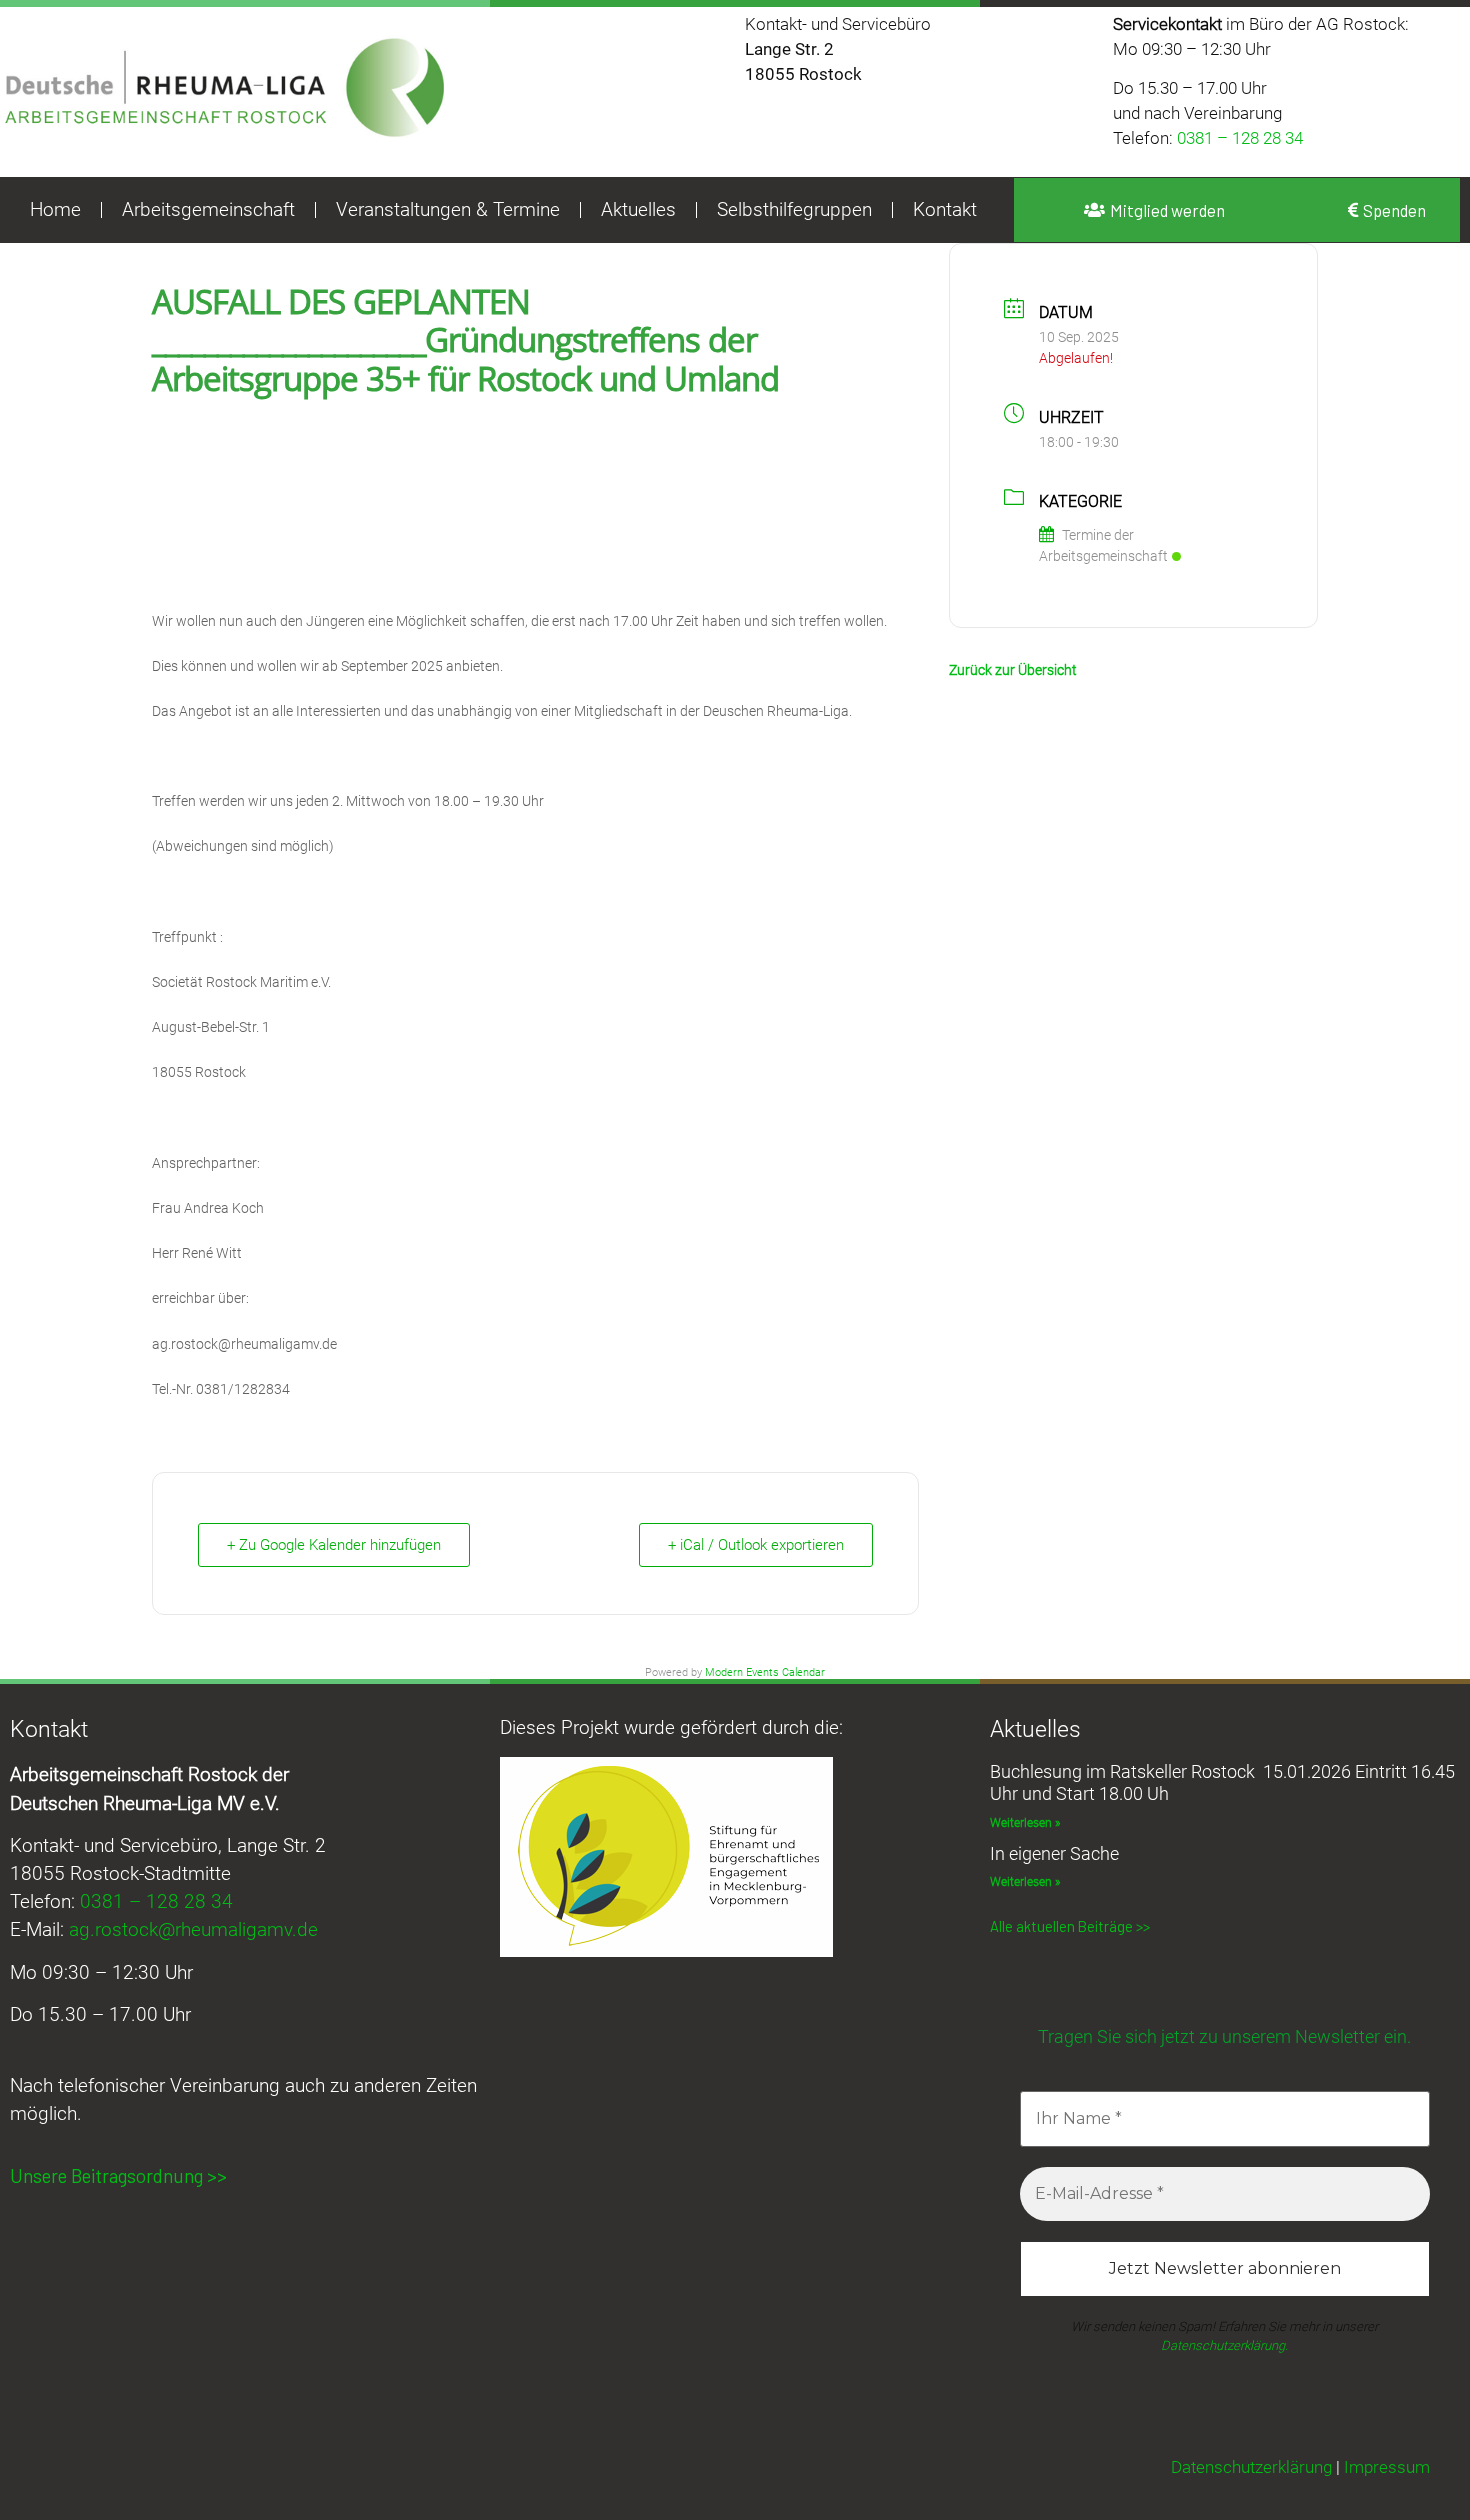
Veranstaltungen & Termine (448, 210)
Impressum (1387, 2467)
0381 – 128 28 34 (1240, 138)
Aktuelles (638, 210)
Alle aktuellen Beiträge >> (1070, 1926)
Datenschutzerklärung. (1224, 2345)
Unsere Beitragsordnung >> (118, 2175)
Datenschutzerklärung (1251, 2467)
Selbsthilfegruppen (794, 210)
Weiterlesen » (1025, 1823)
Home (55, 210)
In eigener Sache (1054, 1853)
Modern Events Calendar (765, 1672)
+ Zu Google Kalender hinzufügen (334, 1545)
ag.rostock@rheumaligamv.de (193, 1930)
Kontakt (945, 210)
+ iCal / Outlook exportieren (756, 1545)
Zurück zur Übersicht (1013, 670)
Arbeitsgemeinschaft (208, 210)
